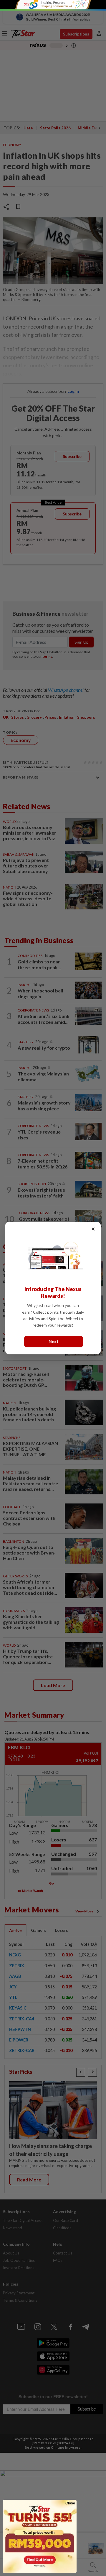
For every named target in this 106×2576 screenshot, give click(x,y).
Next (54, 1341)
